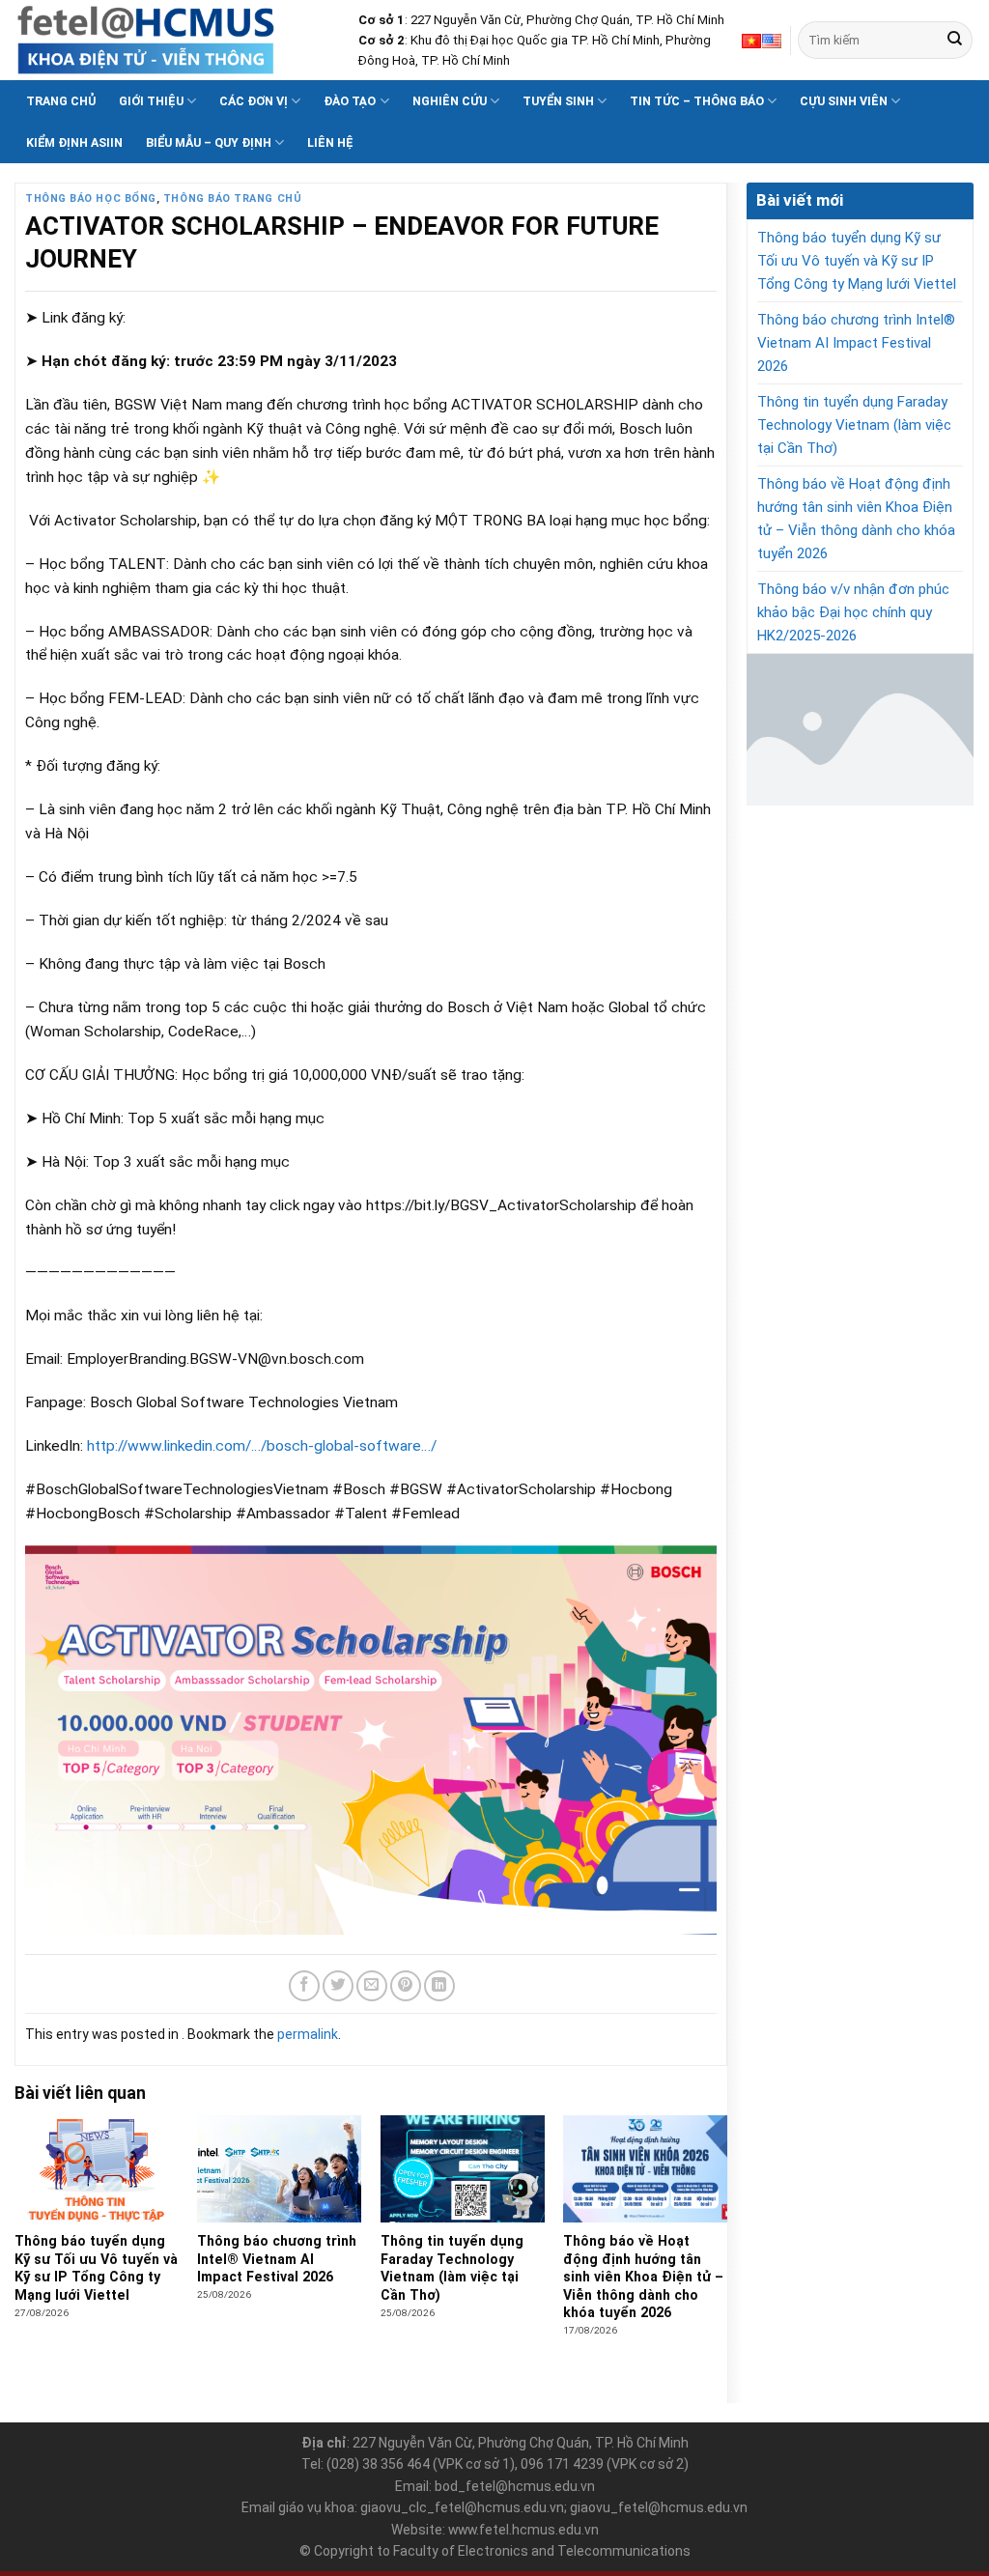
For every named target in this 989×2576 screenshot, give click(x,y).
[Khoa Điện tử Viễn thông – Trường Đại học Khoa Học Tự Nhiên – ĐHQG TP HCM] (172, 40)
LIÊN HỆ (330, 142)
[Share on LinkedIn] (439, 1986)
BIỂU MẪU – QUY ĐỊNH (209, 142)
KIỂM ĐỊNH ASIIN (74, 142)
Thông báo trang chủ (232, 198)
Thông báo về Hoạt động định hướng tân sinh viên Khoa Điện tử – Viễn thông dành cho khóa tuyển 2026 (856, 519)
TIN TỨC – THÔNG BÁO (697, 101)
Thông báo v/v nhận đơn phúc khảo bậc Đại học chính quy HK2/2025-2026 (853, 612)
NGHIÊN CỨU (450, 101)
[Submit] (955, 40)
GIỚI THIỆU (151, 101)
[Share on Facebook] (304, 1986)
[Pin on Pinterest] (406, 1986)
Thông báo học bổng (91, 198)
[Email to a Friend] (372, 1986)
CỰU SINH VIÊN (844, 101)
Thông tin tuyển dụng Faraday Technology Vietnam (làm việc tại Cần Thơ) (854, 425)
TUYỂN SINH (558, 101)
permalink (308, 2034)
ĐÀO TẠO (350, 101)
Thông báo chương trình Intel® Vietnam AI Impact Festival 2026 (856, 343)
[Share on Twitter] (338, 1986)
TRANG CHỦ (61, 101)
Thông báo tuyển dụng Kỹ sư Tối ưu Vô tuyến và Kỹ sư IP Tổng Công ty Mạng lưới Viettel (857, 261)
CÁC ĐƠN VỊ (254, 101)
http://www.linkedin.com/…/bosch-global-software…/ (260, 1446)
